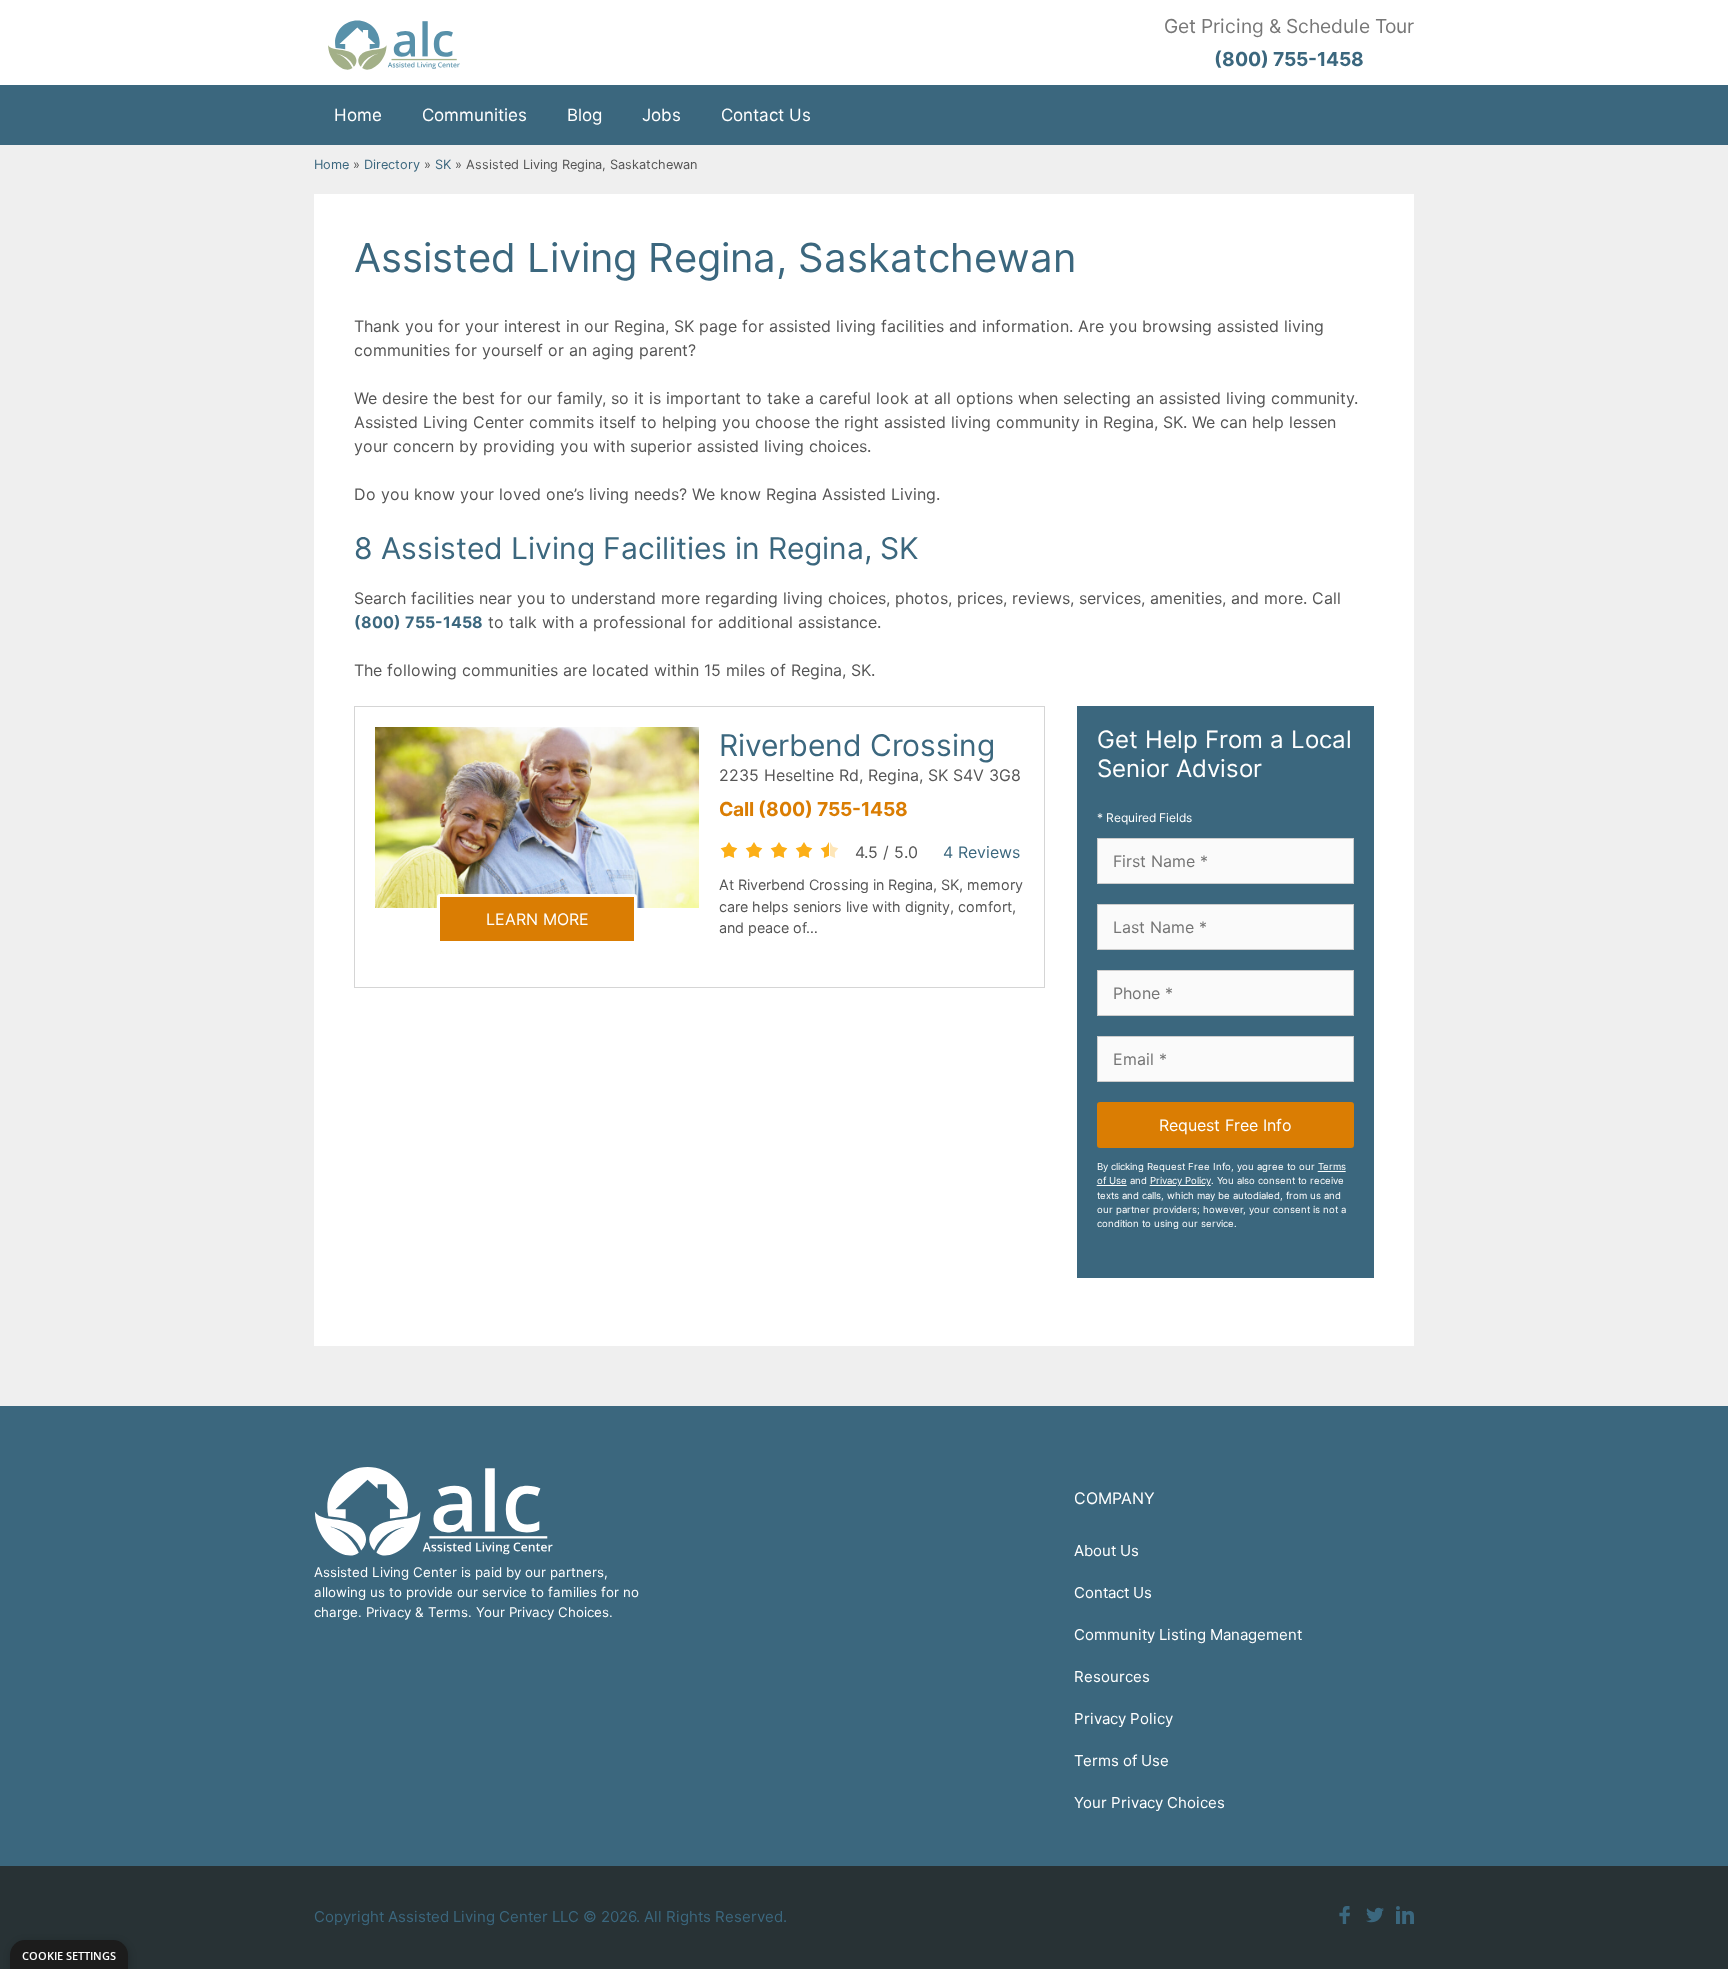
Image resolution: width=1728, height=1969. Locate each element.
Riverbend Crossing (857, 745)
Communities (474, 115)
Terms (448, 1612)
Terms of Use (1121, 1760)
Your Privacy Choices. (544, 1612)
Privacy (388, 1612)
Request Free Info (1225, 1125)
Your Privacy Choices (1149, 1802)
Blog (584, 115)
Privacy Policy (1180, 1180)
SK (443, 164)
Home (358, 115)
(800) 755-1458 (418, 622)
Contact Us (766, 115)
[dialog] (69, 1954)
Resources (1112, 1676)
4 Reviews (981, 852)
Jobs (661, 115)
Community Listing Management (1188, 1634)
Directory (392, 164)
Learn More (537, 919)
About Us (1106, 1550)
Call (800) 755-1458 (813, 809)
